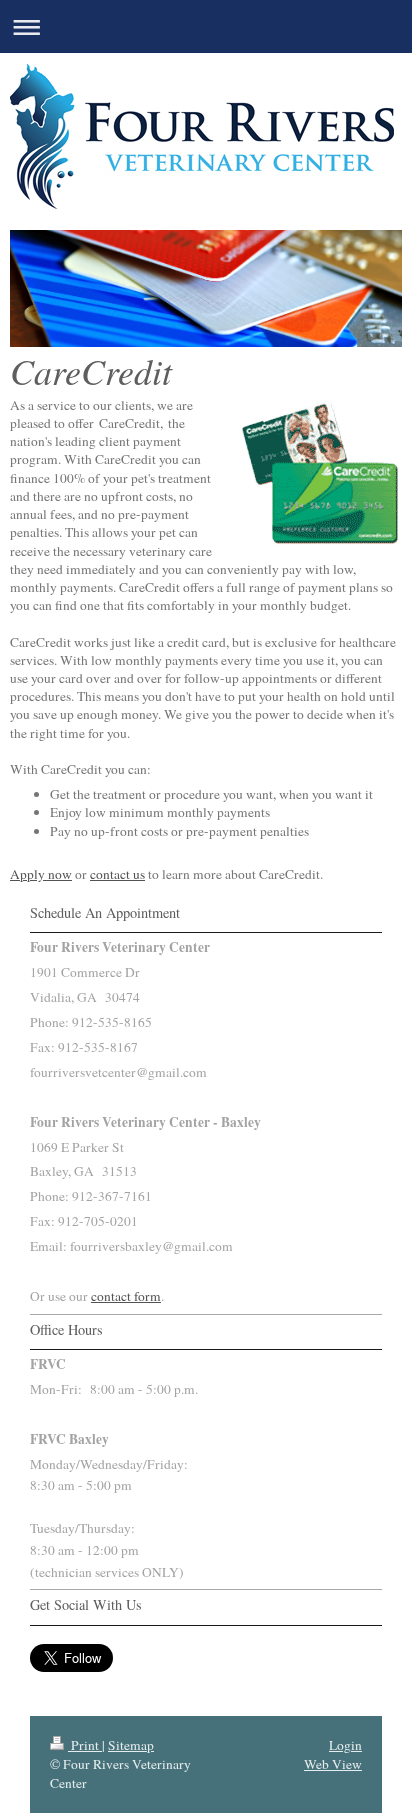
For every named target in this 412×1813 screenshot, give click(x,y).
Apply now (41, 874)
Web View (333, 1764)
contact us (117, 874)
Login (345, 1745)
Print (85, 1745)
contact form (126, 1296)
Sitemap (131, 1745)
